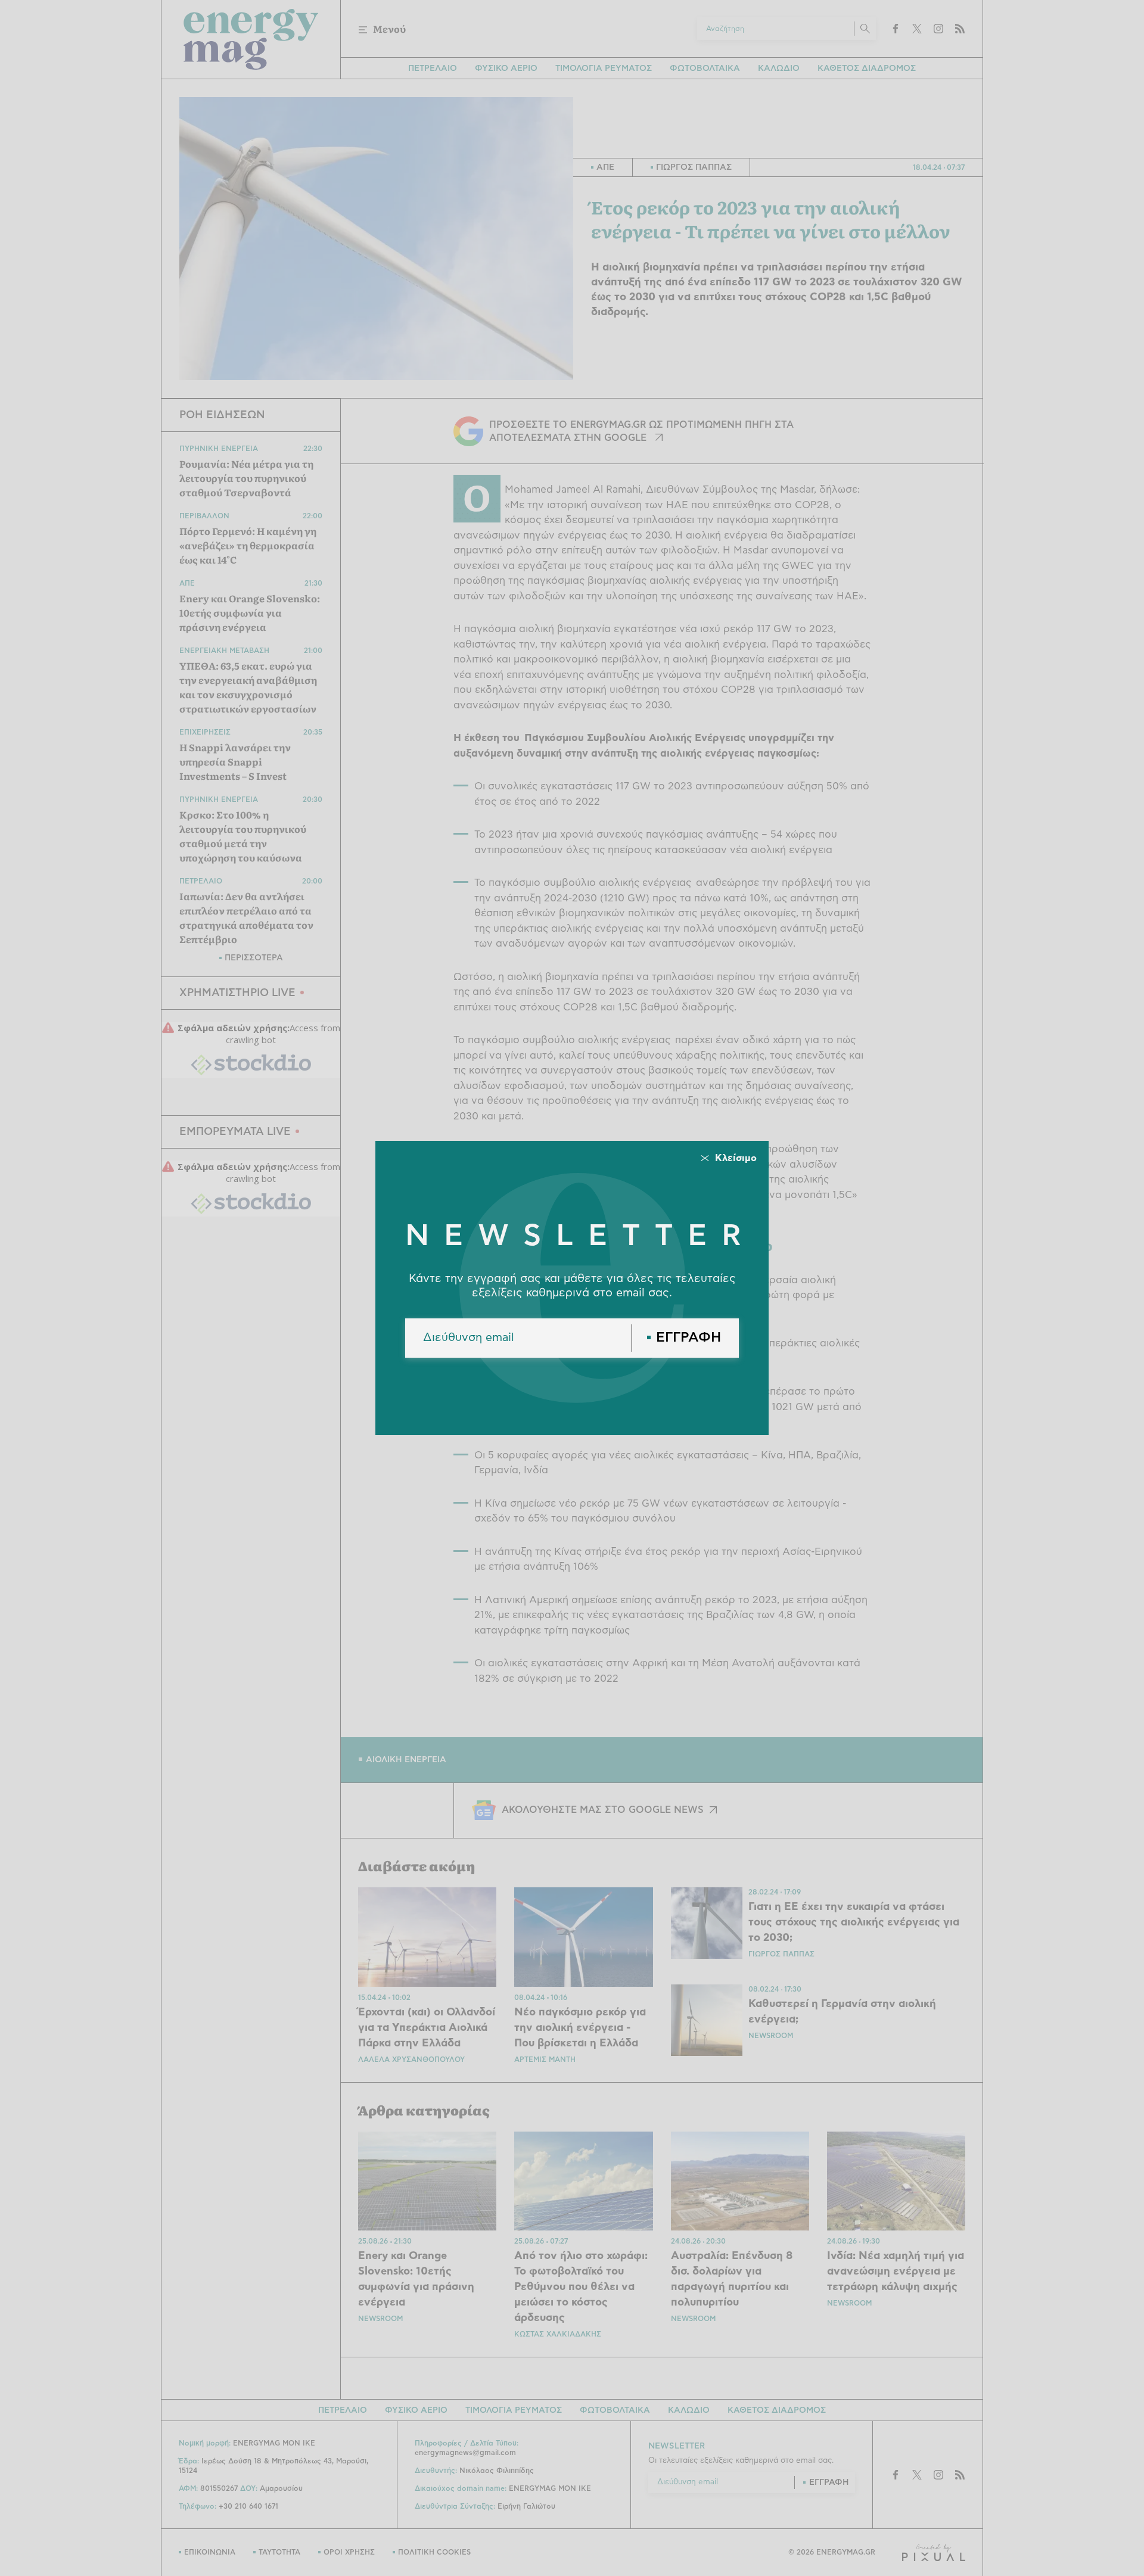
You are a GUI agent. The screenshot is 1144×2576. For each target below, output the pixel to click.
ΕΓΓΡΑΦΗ (688, 1338)
